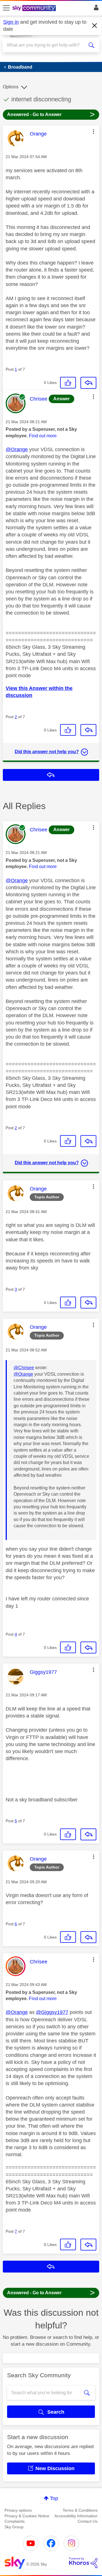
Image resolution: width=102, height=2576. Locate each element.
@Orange (17, 449)
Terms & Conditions (80, 2510)
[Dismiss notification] (95, 26)
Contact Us (88, 2521)
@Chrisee (24, 1368)
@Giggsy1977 (52, 2012)
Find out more (43, 436)
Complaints (15, 2521)
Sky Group (14, 2527)
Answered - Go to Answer (51, 114)
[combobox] (46, 45)
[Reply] (88, 383)
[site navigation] (6, 8)
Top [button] (54, 2498)
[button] (93, 132)
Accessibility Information (76, 2516)
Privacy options (18, 2510)
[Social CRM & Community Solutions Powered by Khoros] (83, 2563)
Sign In (95, 9)
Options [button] (11, 87)
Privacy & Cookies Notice (27, 2516)
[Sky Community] (35, 8)
